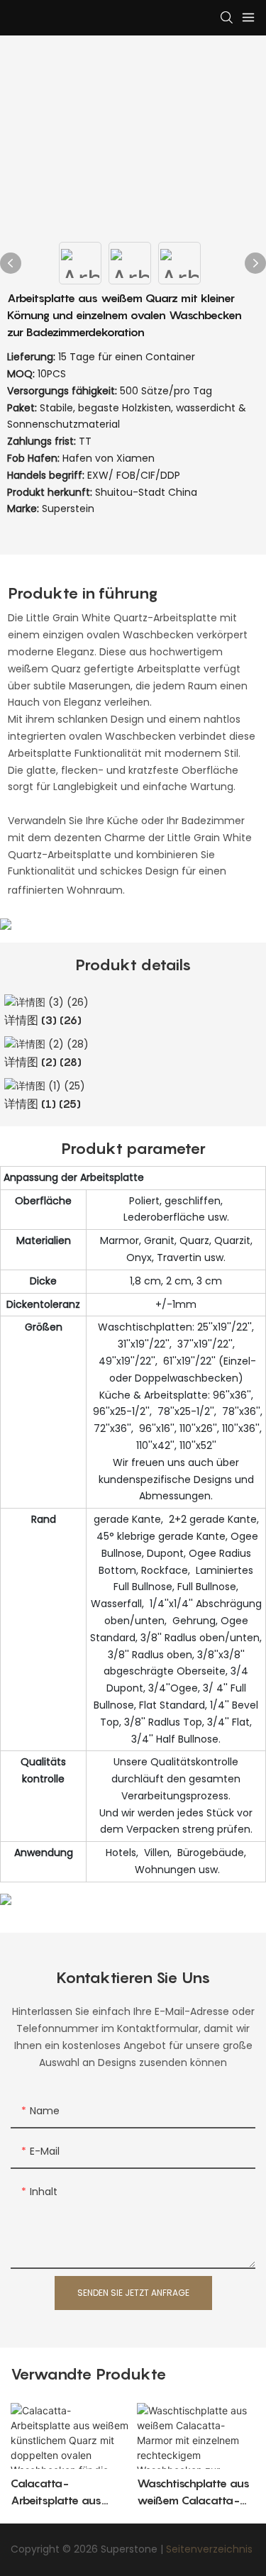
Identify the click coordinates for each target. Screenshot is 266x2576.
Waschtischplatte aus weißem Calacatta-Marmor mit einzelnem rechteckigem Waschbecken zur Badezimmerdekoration (195, 2492)
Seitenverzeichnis (209, 2549)
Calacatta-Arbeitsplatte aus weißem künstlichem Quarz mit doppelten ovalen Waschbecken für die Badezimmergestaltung (68, 2492)
